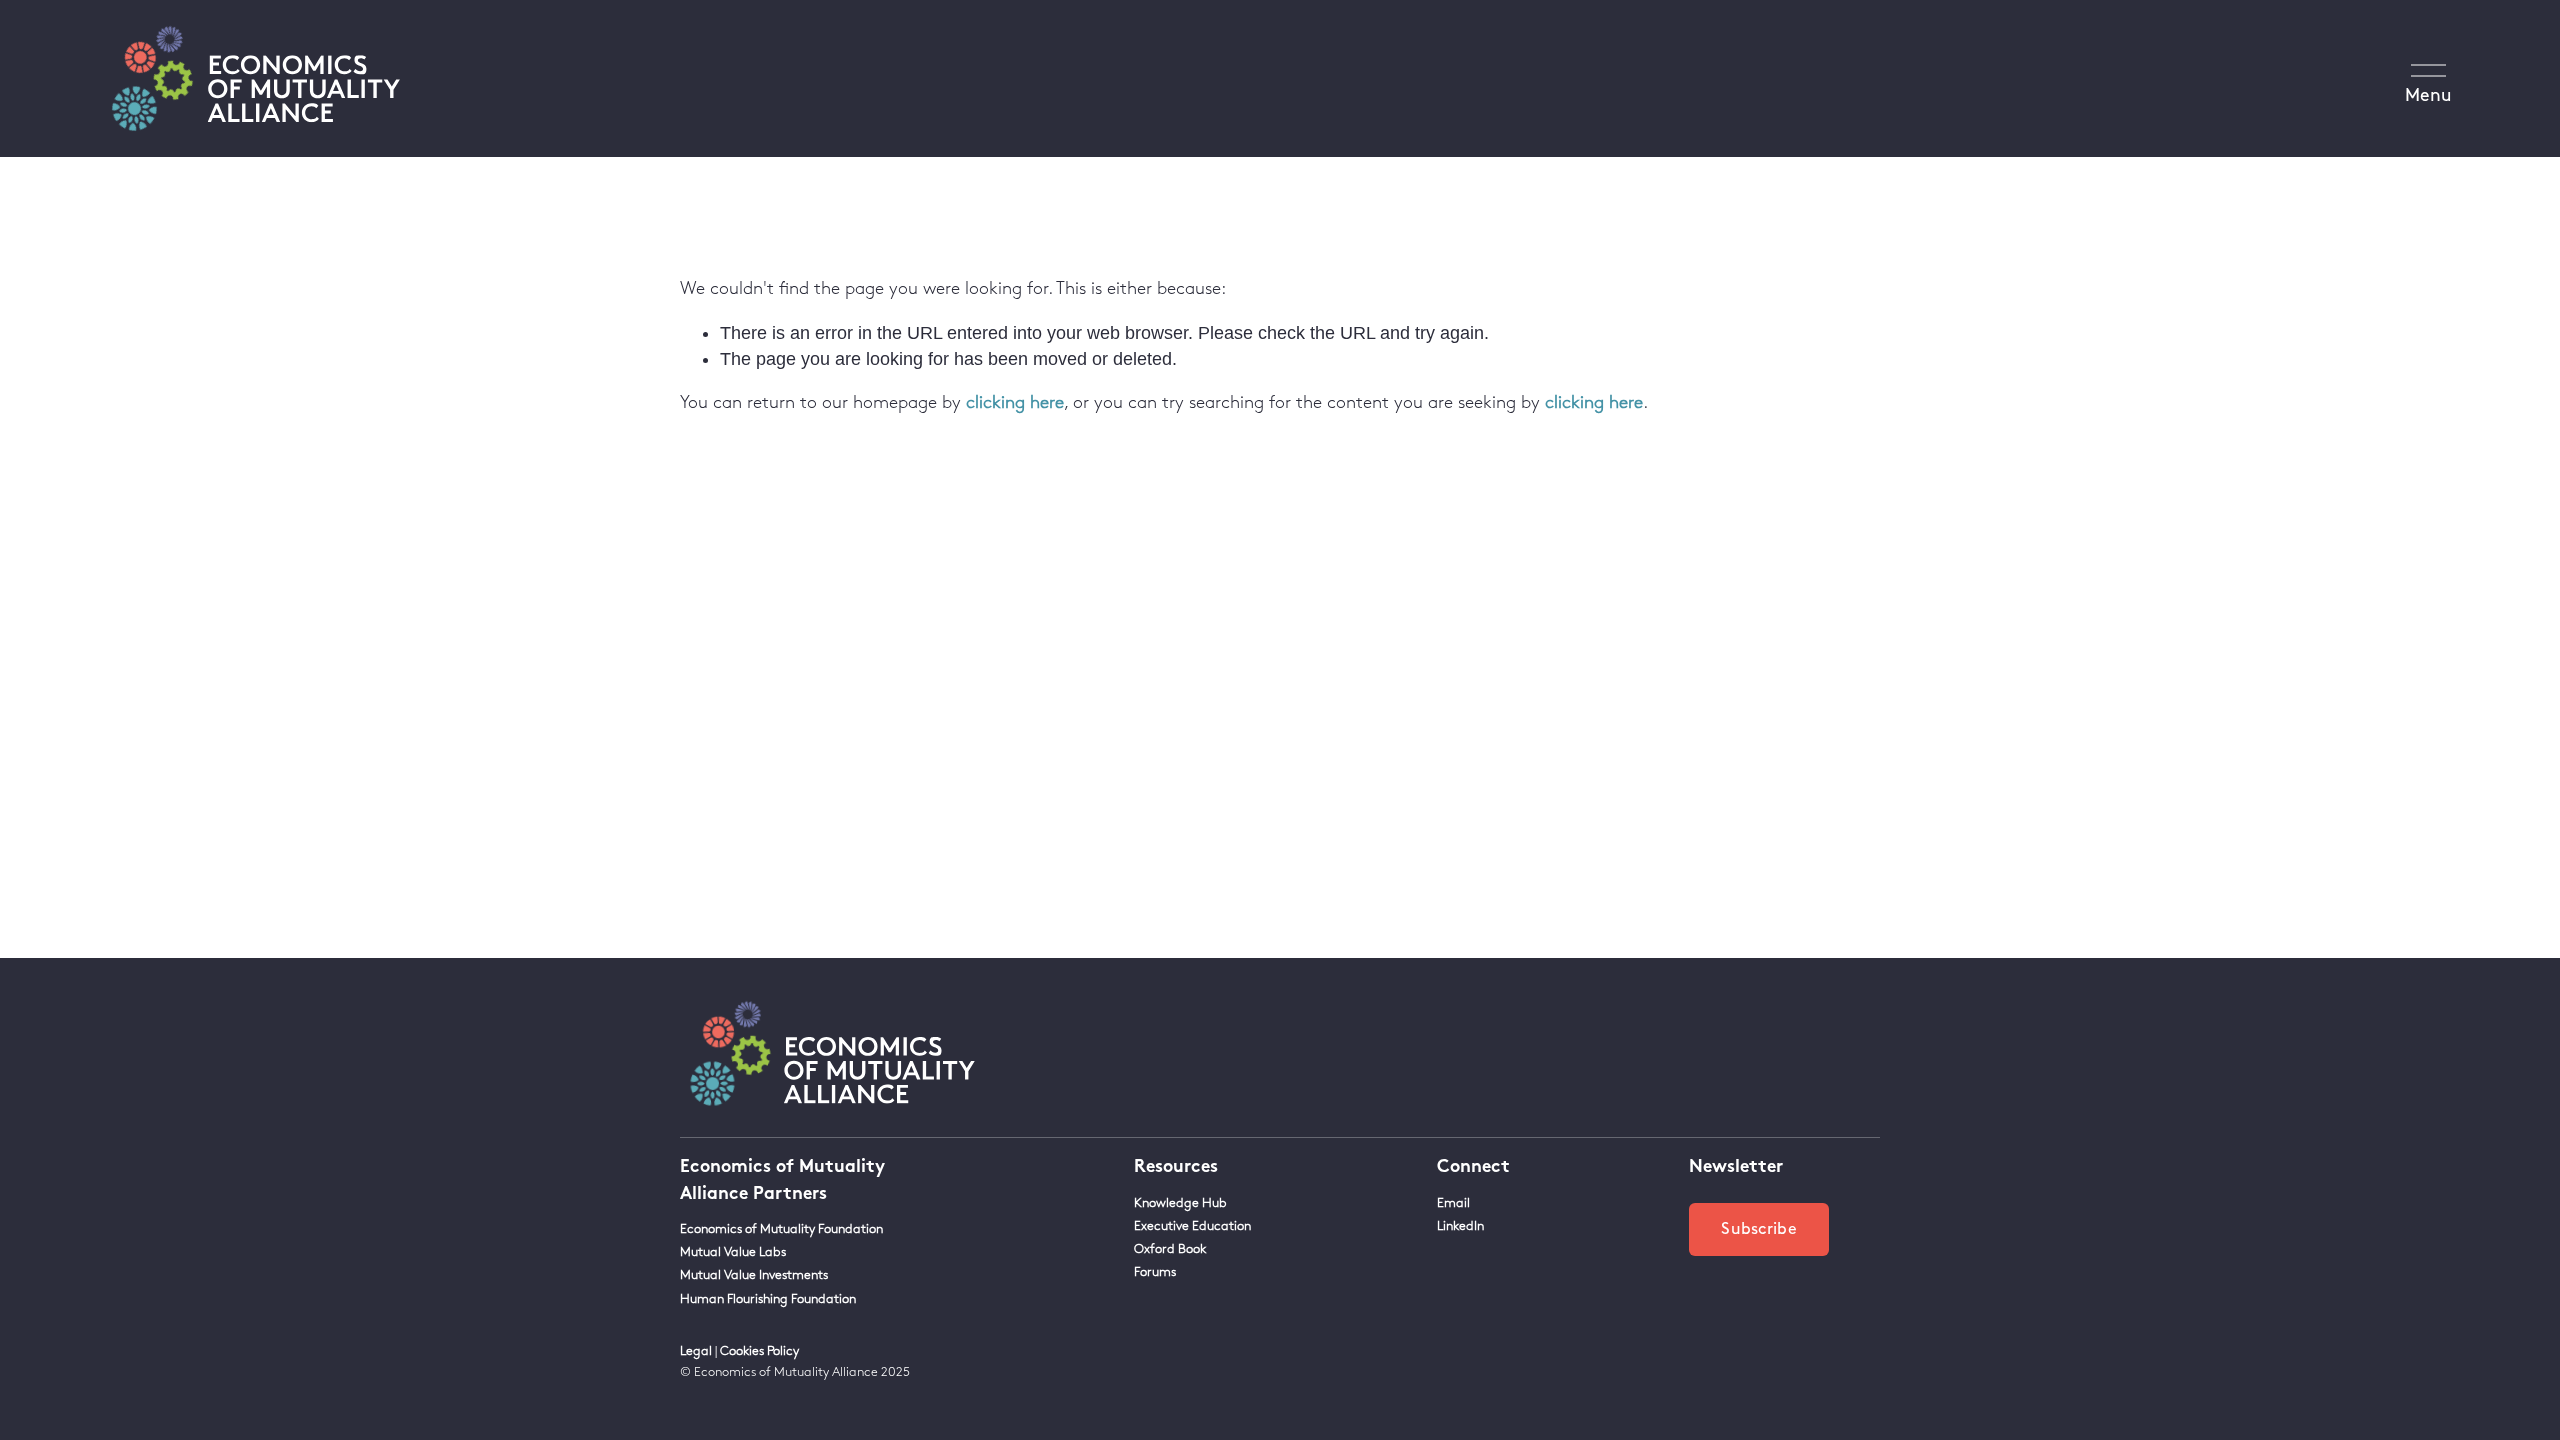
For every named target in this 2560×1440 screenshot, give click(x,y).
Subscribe (1759, 1229)
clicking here (1015, 403)
